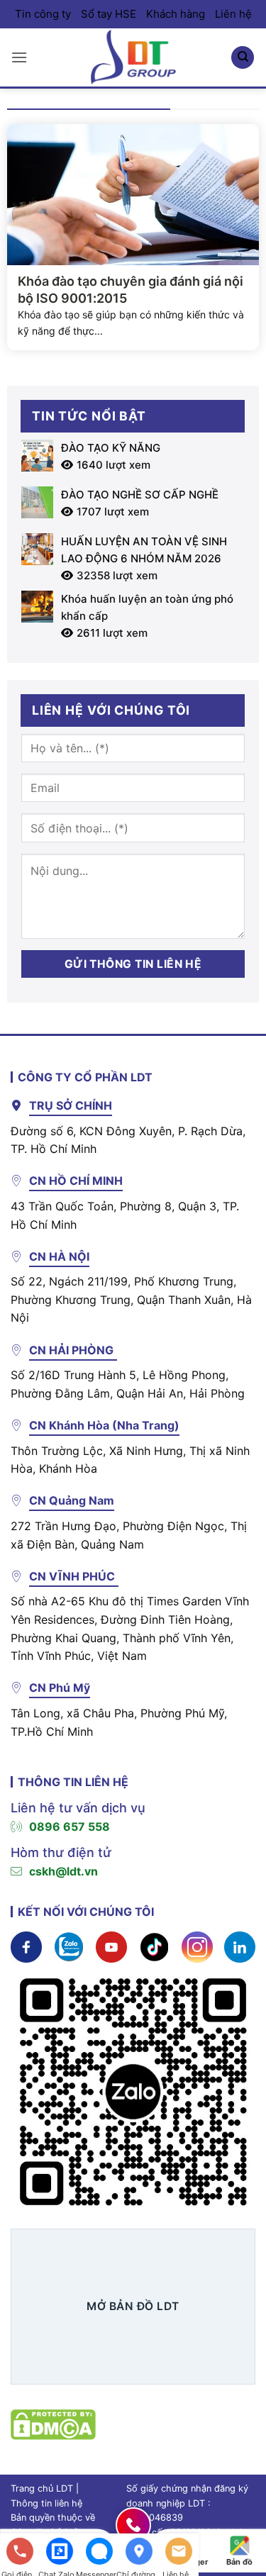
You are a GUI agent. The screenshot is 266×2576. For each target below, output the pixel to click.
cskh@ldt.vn (63, 1871)
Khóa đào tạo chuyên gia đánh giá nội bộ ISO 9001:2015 (131, 289)
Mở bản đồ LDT (133, 2306)
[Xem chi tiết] (26, 1946)
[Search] (243, 58)
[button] (19, 57)
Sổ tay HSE (109, 14)
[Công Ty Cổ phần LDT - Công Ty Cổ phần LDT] (133, 57)
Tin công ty (43, 14)
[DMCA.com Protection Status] (53, 2423)
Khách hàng (176, 14)
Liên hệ (233, 14)
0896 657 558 (70, 1827)
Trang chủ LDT (42, 2488)
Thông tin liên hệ (46, 2503)
